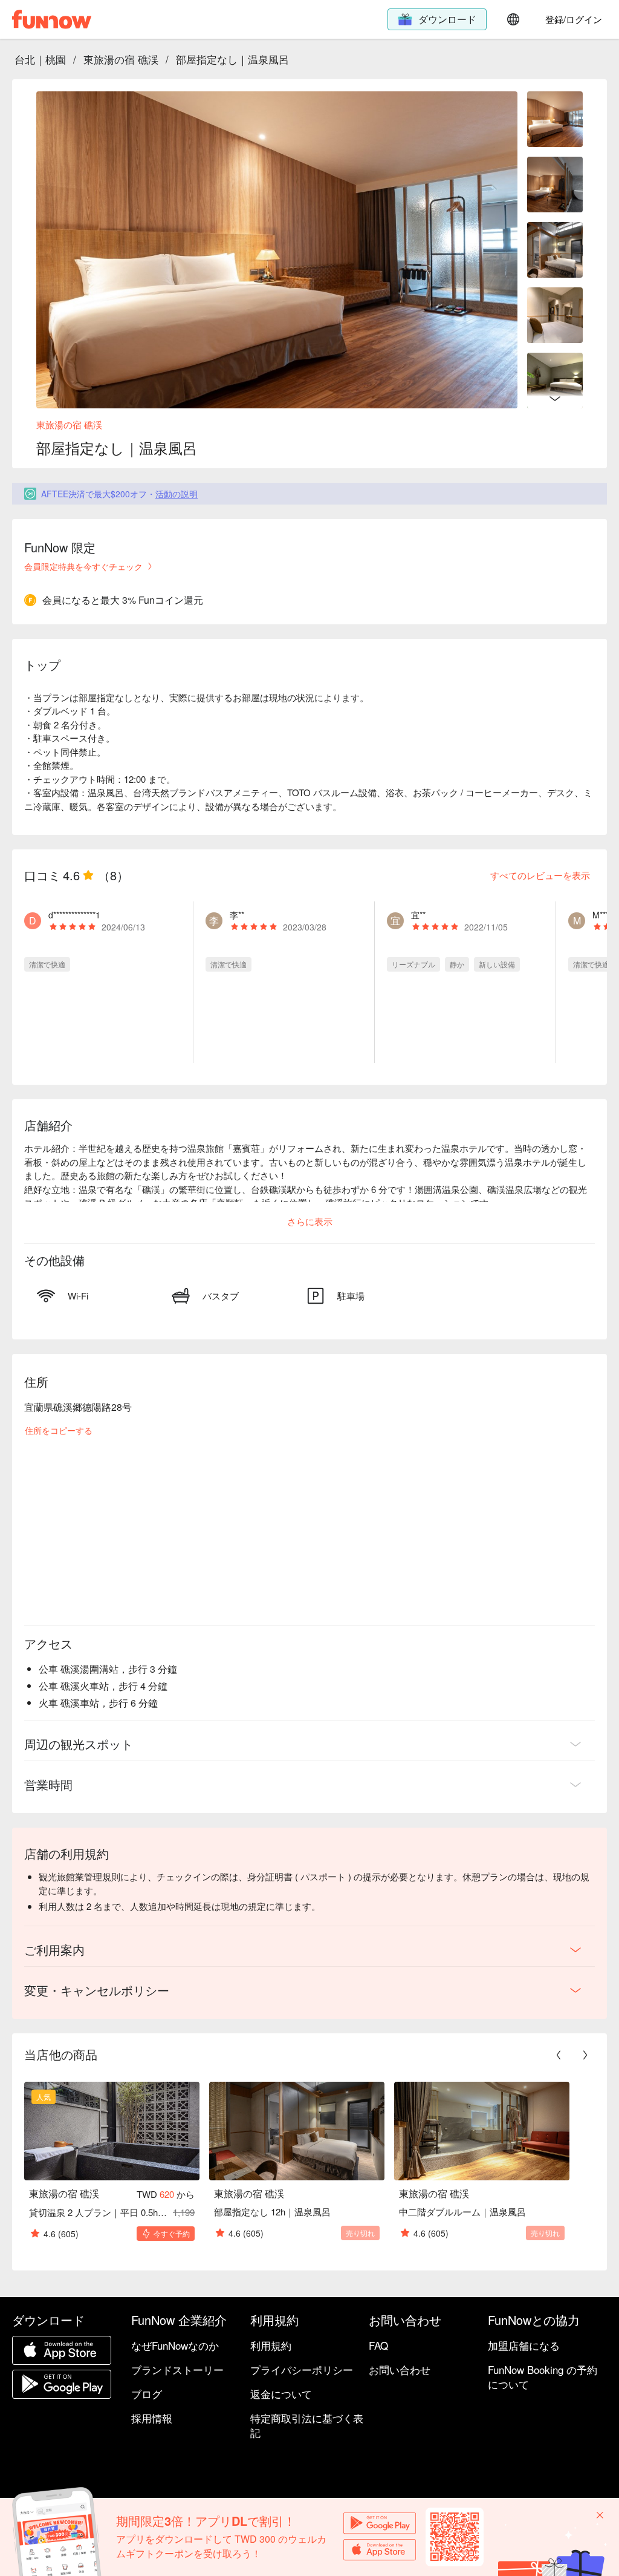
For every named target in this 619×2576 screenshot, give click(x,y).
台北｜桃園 (40, 59)
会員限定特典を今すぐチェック (83, 566)
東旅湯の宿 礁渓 (121, 59)
